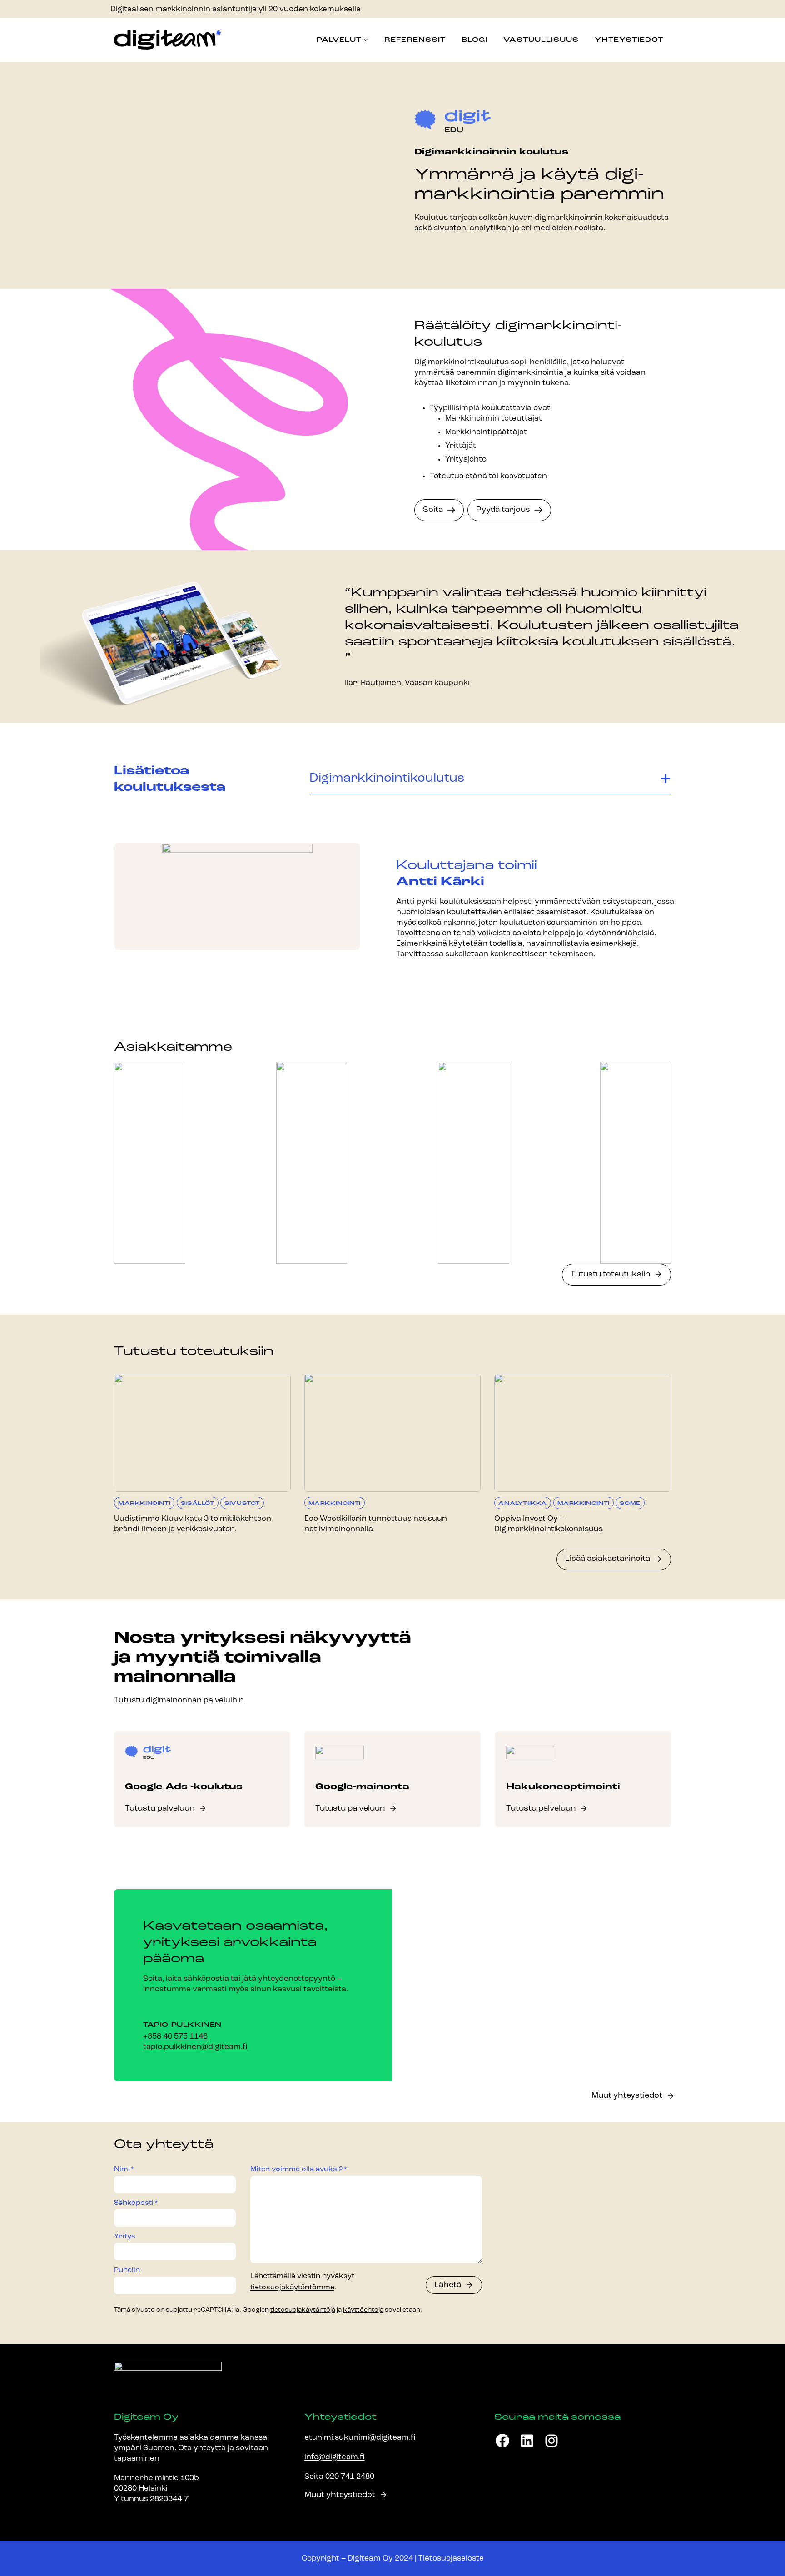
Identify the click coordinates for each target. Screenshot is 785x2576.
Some (630, 1504)
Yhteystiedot (629, 40)
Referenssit (415, 40)
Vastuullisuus (541, 40)
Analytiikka (523, 1504)
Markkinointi (144, 1504)
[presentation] (202, 1432)
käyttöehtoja (363, 2310)
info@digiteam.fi (335, 2457)
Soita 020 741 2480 (339, 2477)
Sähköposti (136, 2203)
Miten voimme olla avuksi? (299, 2169)
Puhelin (127, 2270)
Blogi (474, 40)
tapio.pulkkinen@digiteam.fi (195, 2047)
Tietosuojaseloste (451, 2559)
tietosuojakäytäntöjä (303, 2310)
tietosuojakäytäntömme (292, 2288)
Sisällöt (198, 1504)
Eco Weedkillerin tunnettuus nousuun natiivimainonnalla (376, 1524)
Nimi (124, 2169)
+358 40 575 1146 (175, 2037)
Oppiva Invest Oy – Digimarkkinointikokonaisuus (549, 1524)
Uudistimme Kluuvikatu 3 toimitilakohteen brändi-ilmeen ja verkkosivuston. (193, 1524)
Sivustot (242, 1504)
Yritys (125, 2236)
